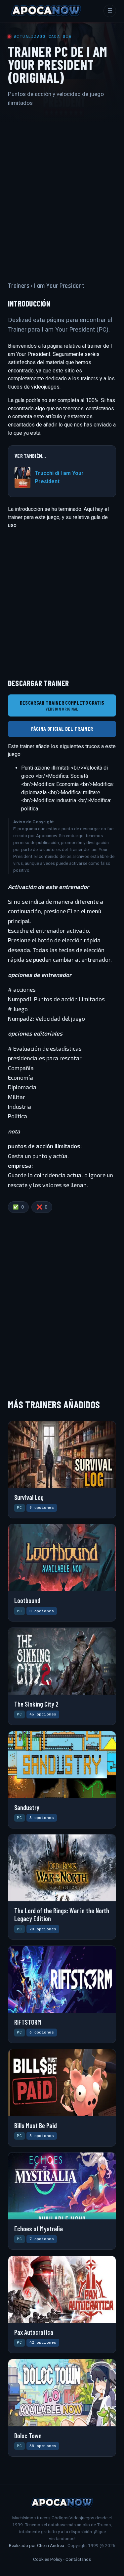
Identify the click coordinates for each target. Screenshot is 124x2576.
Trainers (19, 286)
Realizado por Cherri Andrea (37, 2545)
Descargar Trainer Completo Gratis (62, 705)
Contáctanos (78, 2559)
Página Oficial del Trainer (62, 729)
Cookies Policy (48, 2559)
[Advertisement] (62, 188)
